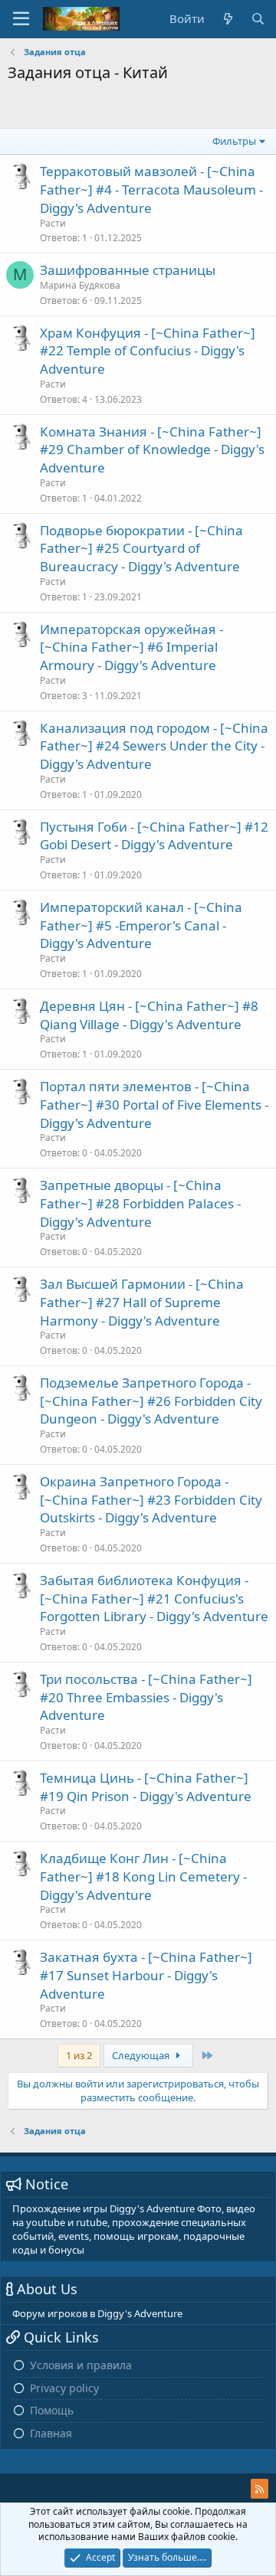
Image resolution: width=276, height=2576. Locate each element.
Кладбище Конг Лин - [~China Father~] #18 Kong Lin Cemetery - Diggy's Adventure (143, 1876)
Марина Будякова (80, 285)
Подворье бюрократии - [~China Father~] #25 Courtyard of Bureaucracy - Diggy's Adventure (141, 549)
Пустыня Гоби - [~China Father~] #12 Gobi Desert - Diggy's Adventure (154, 836)
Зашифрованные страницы (128, 270)
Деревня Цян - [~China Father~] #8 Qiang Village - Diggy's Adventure (149, 1015)
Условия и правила (81, 2365)
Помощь (52, 2410)
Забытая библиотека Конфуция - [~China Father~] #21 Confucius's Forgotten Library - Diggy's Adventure (154, 1599)
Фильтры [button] (234, 141)
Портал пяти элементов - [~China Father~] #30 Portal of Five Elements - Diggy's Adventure (154, 1105)
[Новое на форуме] (227, 19)
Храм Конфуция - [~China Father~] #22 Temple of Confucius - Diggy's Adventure (148, 351)
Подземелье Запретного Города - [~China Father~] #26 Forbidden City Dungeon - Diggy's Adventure (151, 1401)
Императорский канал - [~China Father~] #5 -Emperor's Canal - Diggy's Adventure (141, 925)
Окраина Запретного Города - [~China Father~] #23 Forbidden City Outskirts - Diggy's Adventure (151, 1500)
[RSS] (260, 2489)
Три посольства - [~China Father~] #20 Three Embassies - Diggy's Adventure (146, 1697)
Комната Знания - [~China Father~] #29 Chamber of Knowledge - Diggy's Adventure (152, 450)
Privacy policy (64, 2388)
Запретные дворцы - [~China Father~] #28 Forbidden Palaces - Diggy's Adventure (140, 1203)
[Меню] (21, 19)
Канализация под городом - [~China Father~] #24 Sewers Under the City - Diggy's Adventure (154, 746)
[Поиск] (258, 19)
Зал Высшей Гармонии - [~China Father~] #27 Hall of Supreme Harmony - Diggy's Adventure (142, 1302)
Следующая (142, 2055)
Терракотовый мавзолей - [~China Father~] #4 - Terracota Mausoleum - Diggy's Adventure (151, 190)
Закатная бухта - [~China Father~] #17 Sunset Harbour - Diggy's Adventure (146, 1975)
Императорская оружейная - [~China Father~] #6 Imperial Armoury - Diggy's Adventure (131, 647)
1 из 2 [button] (79, 2055)
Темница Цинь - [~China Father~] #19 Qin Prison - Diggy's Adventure (146, 1787)
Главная (51, 2433)
